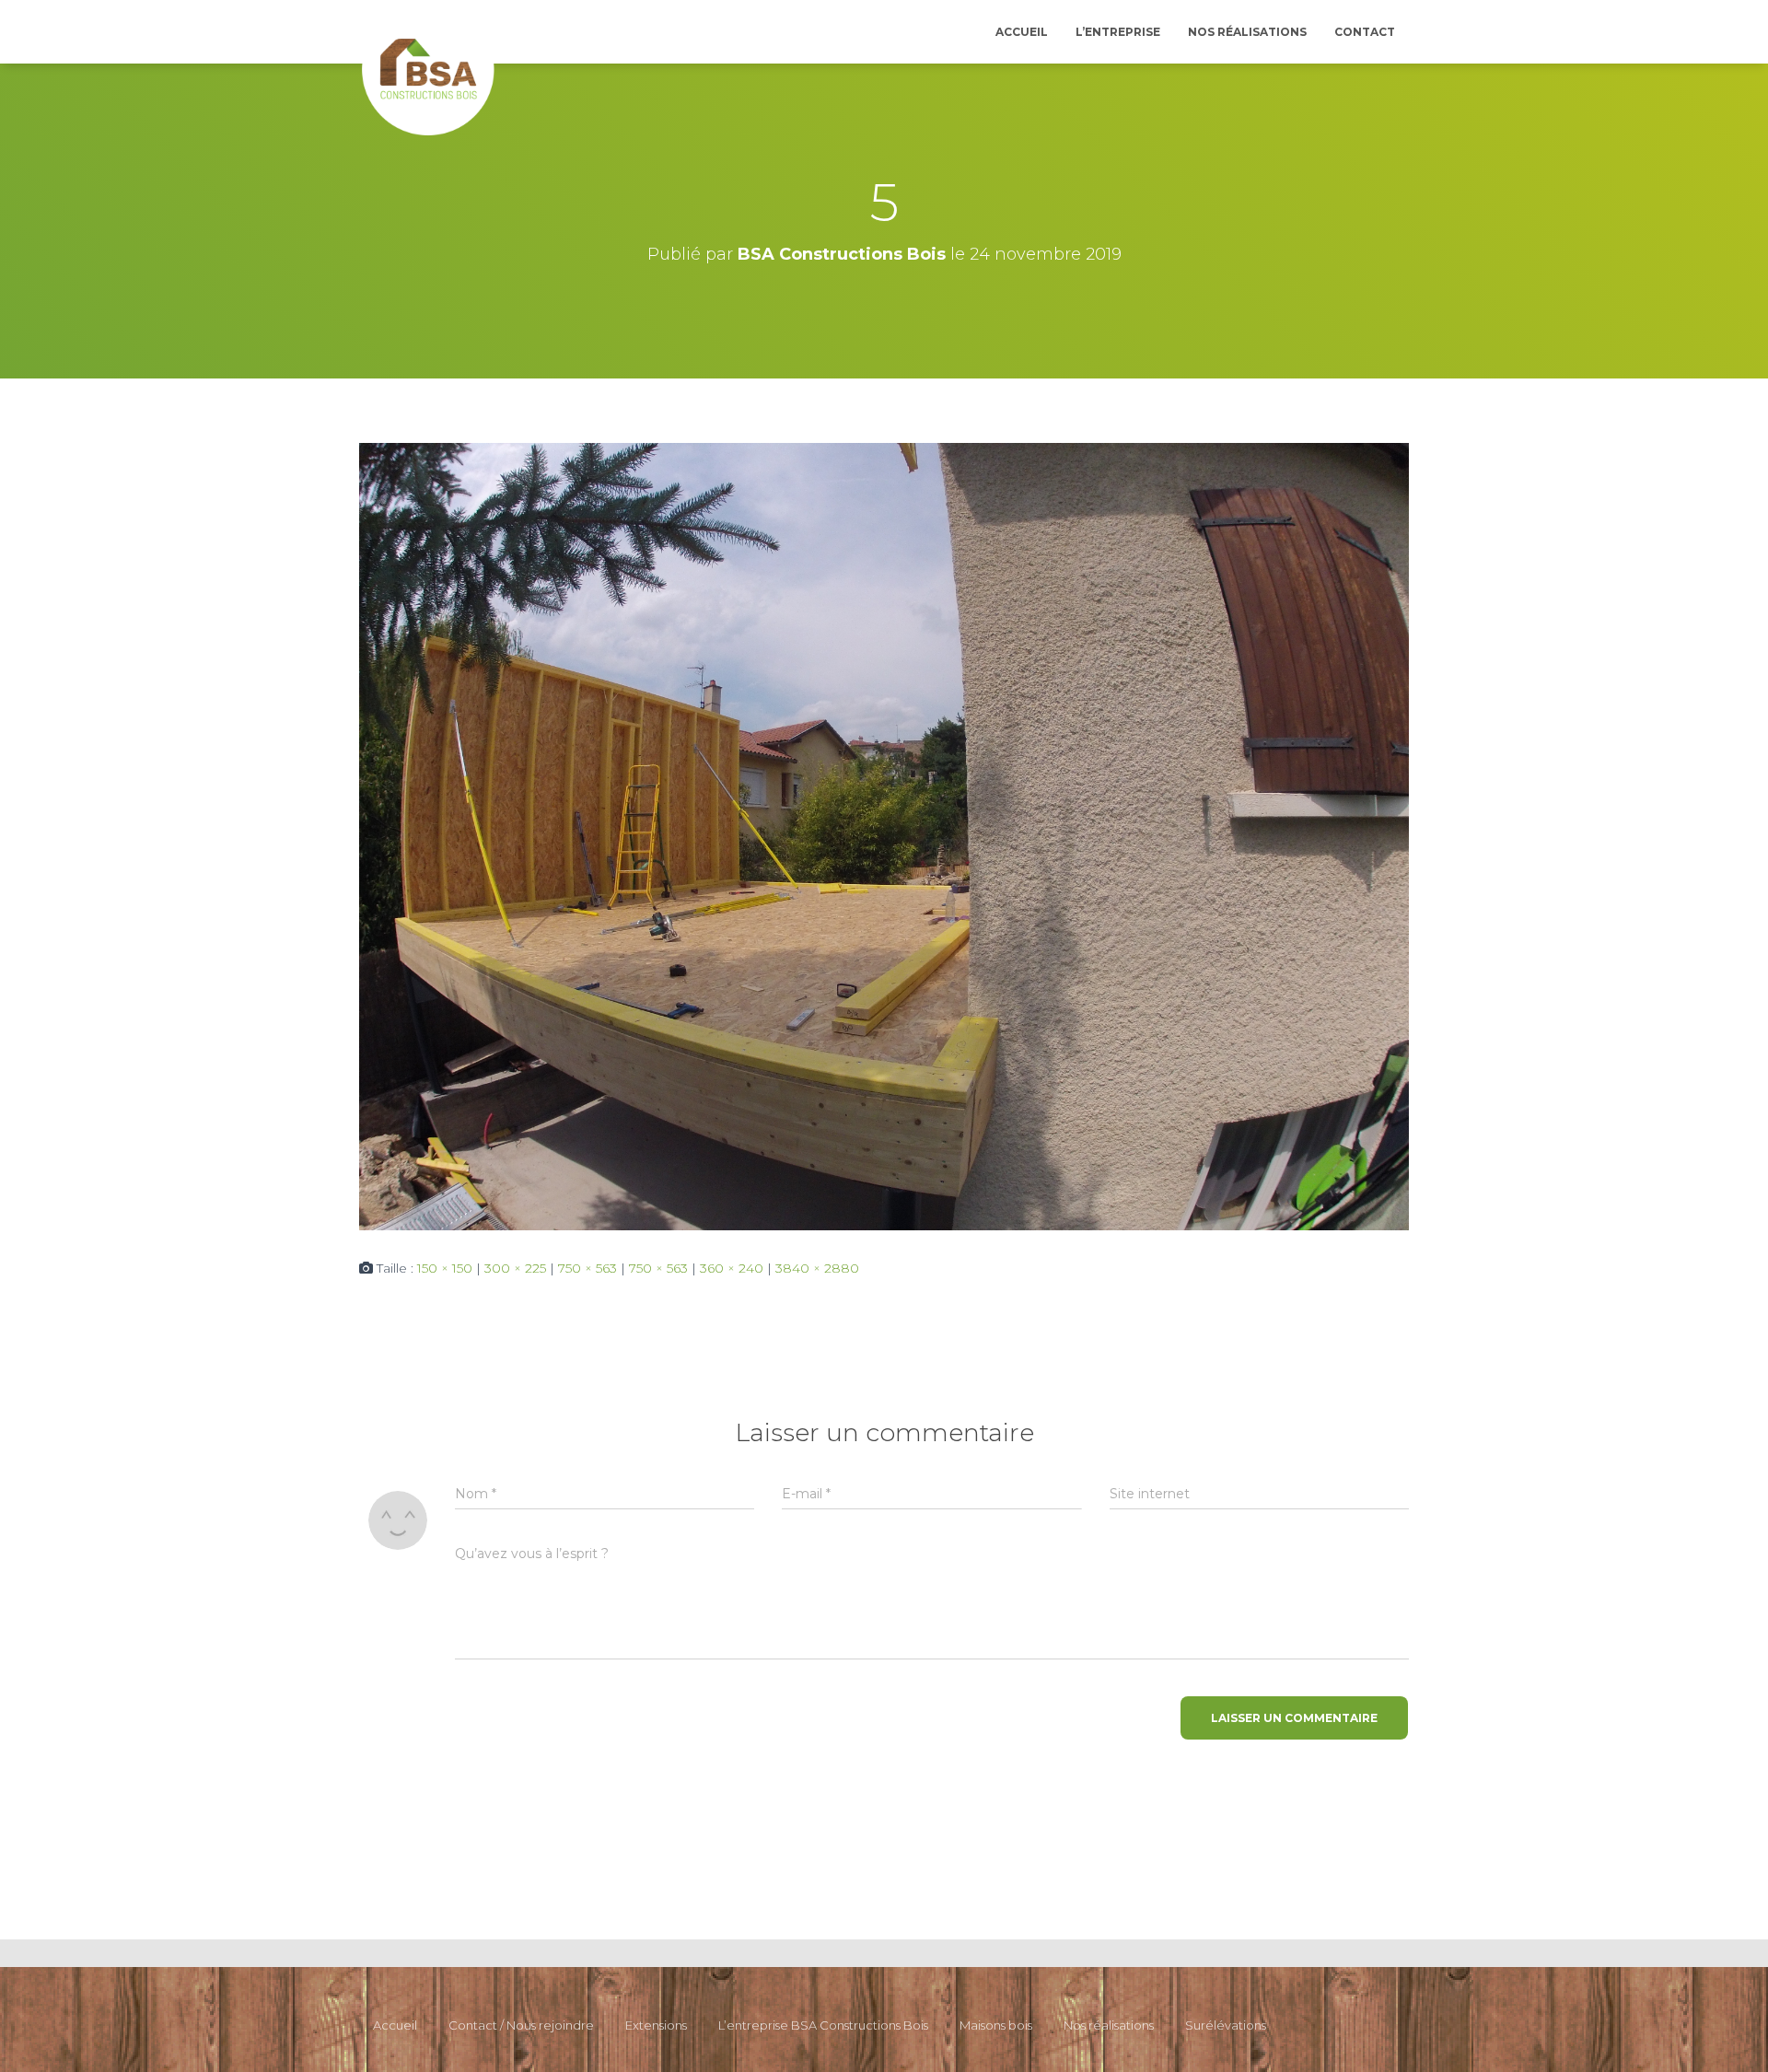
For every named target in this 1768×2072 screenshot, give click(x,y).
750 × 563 (587, 1268)
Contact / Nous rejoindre (521, 2025)
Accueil (1022, 32)
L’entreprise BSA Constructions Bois (823, 2025)
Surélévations (1226, 2025)
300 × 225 (515, 1268)
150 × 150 (445, 1268)
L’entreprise (1118, 32)
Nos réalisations (1247, 32)
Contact (1365, 32)
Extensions (656, 2025)
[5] (884, 835)
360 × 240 (732, 1268)
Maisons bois (996, 2025)
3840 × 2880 (817, 1268)
